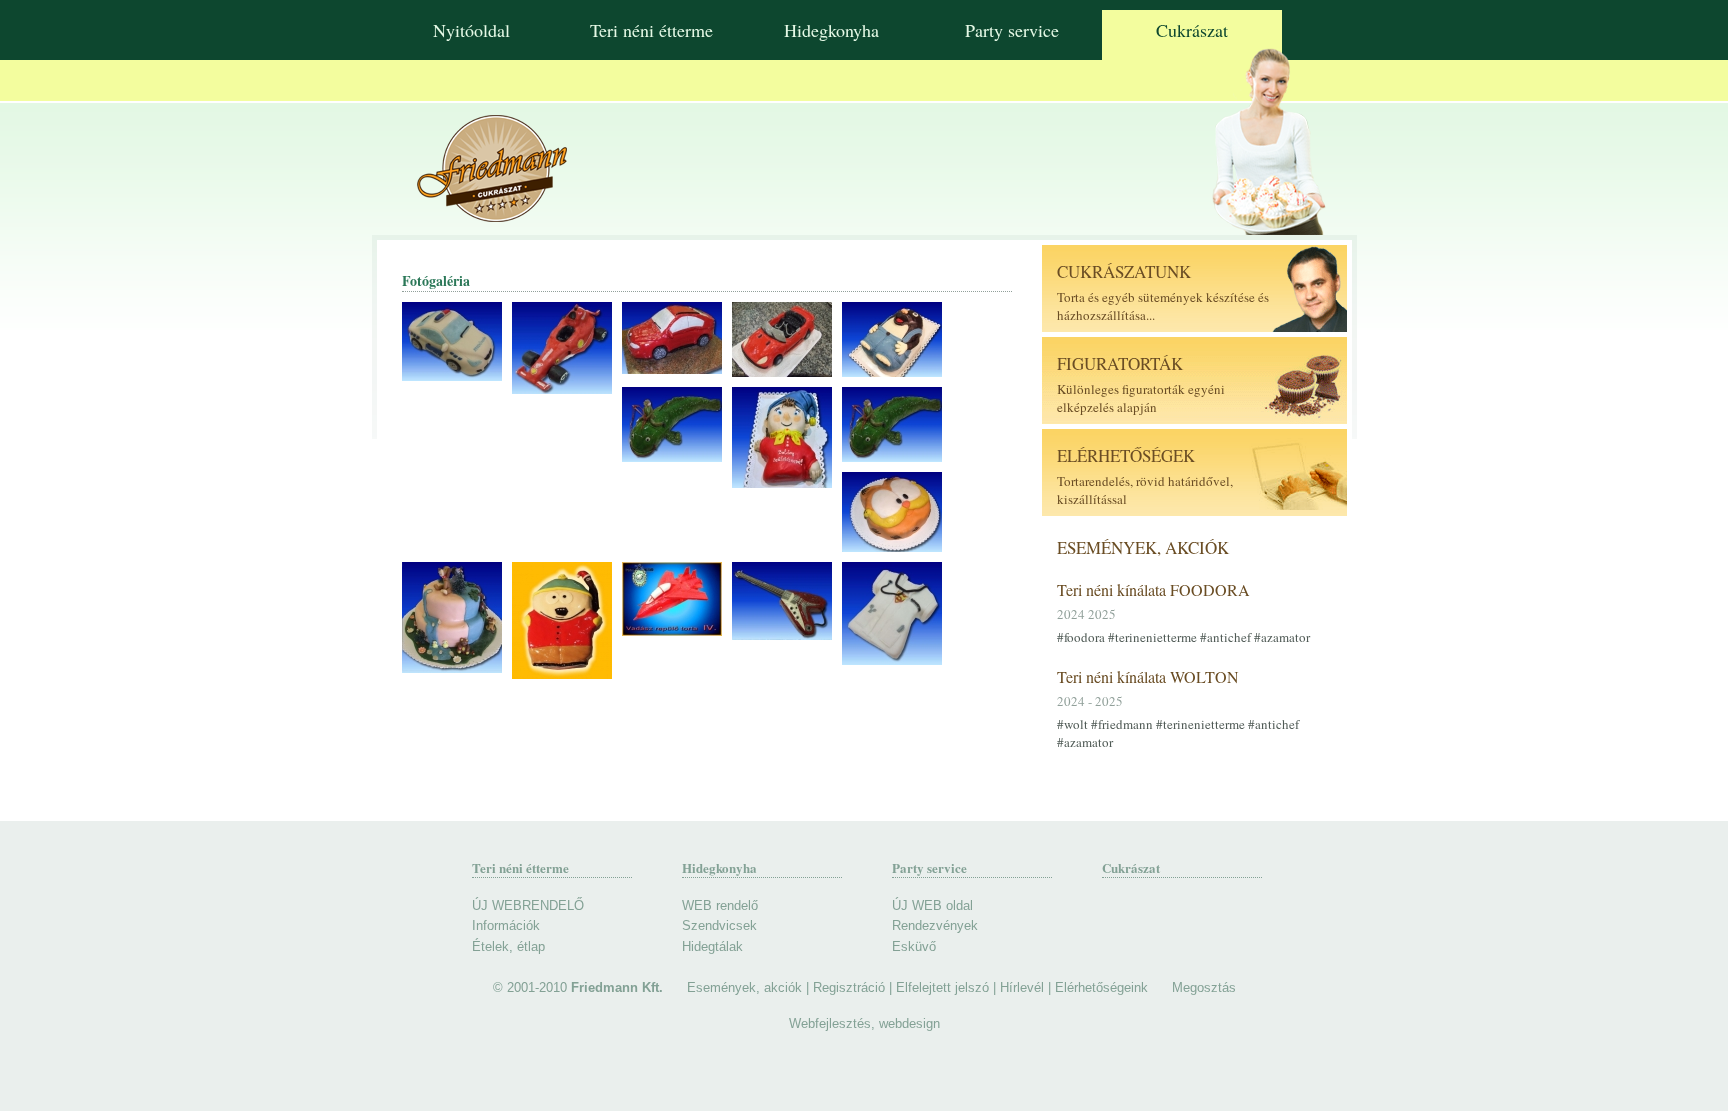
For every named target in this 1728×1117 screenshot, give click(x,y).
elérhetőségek (1126, 455)
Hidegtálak (712, 946)
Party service (1012, 30)
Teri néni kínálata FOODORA (1153, 589)
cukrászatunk (1124, 271)
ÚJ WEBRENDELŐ (528, 905)
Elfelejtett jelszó (942, 987)
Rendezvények (935, 925)
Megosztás (1204, 987)
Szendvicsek (719, 925)
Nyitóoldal (471, 30)
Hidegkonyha (831, 30)
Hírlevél (1022, 987)
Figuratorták (1120, 363)
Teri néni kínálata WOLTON (1148, 676)
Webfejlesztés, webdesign (864, 1023)
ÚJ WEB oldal (932, 905)
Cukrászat (1192, 30)
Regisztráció (849, 987)
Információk (506, 925)
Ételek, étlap (508, 946)
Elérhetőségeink (1101, 987)
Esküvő (914, 946)
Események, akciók (1143, 547)
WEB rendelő (720, 905)
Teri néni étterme (651, 30)
